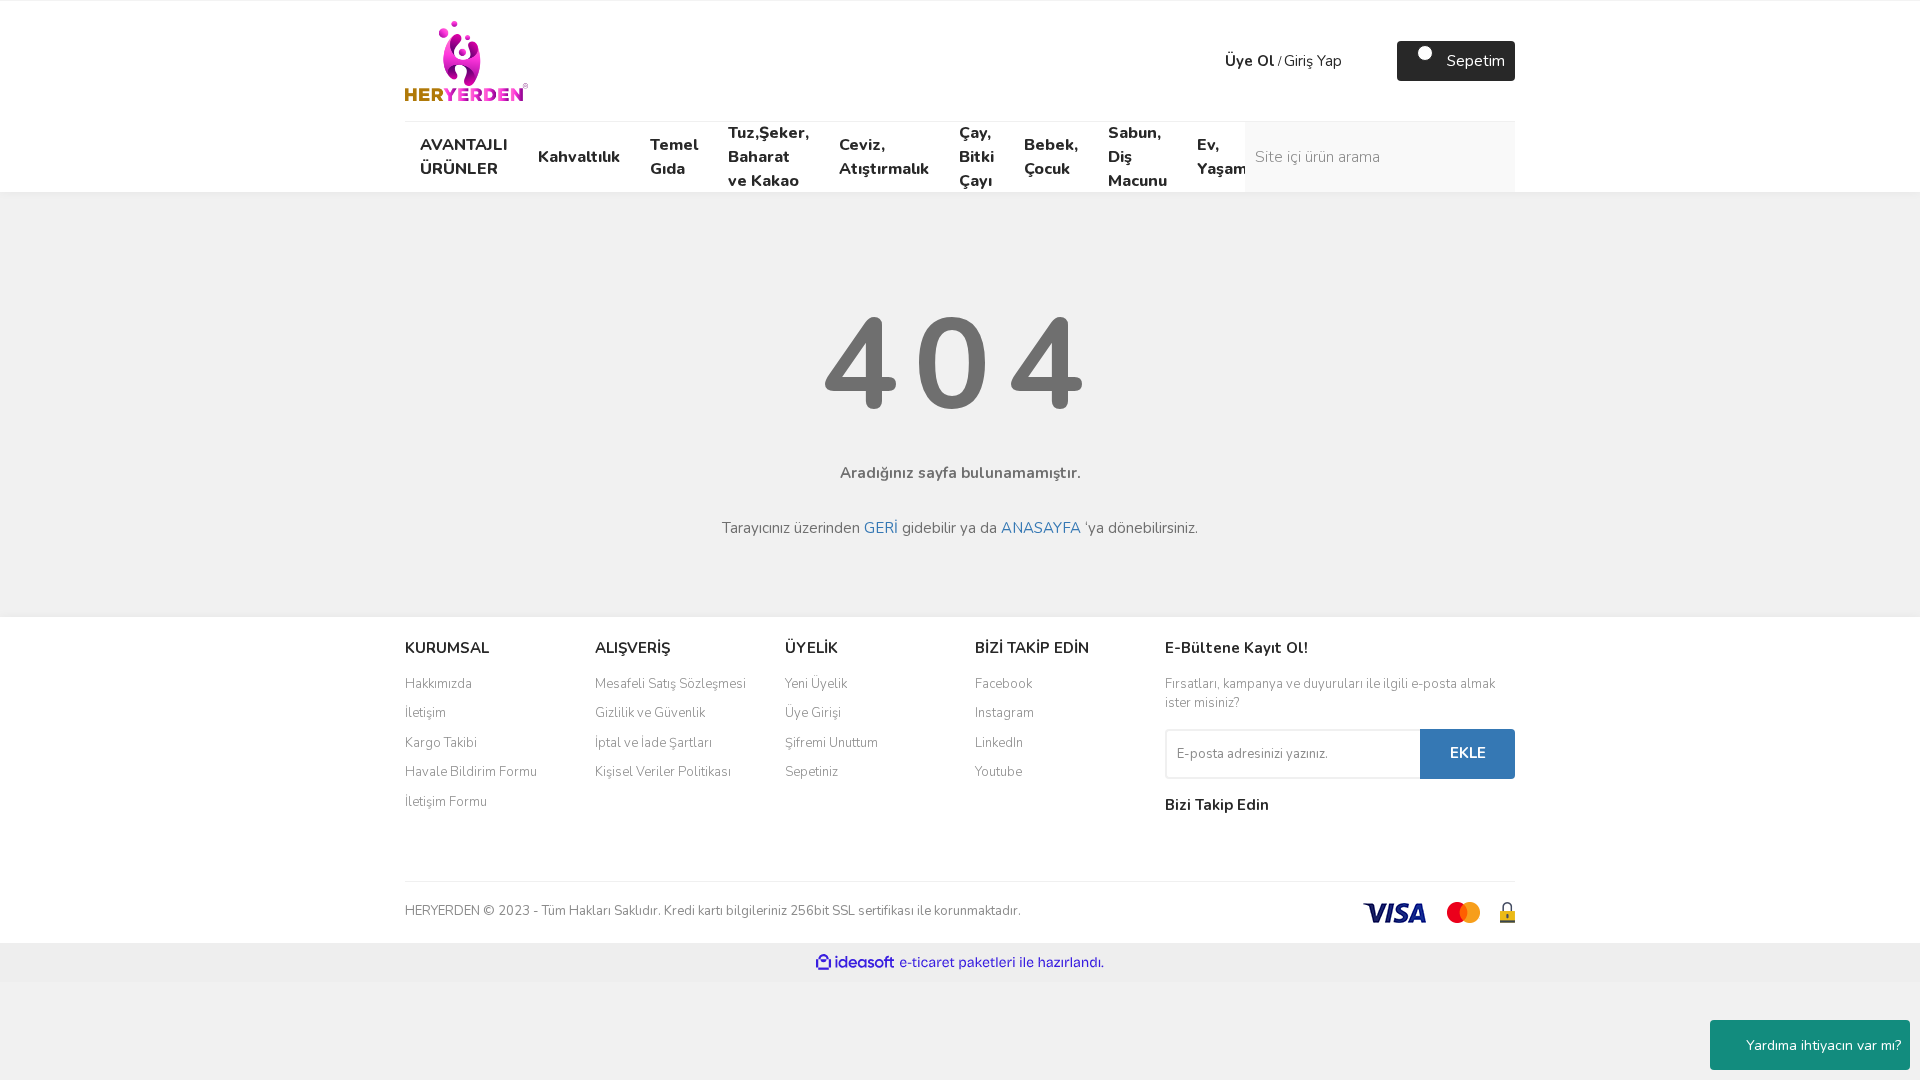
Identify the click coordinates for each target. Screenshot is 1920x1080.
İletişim (425, 713)
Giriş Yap (1313, 61)
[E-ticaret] (957, 963)
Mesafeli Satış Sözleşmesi (670, 684)
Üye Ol (1250, 61)
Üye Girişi (813, 713)
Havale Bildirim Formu (471, 772)
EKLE (1468, 753)
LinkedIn (999, 743)
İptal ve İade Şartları (653, 743)
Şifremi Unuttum (831, 743)
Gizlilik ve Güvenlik (650, 713)
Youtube (998, 772)
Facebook (1003, 684)
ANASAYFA (1041, 528)
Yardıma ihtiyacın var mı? (1823, 1045)
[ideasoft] (855, 962)
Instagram (1004, 713)
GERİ (881, 528)
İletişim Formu (446, 802)
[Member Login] (1205, 61)
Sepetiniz (811, 772)
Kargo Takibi (441, 743)
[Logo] (466, 60)
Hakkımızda (438, 684)
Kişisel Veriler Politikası (663, 772)
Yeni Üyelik (816, 684)
